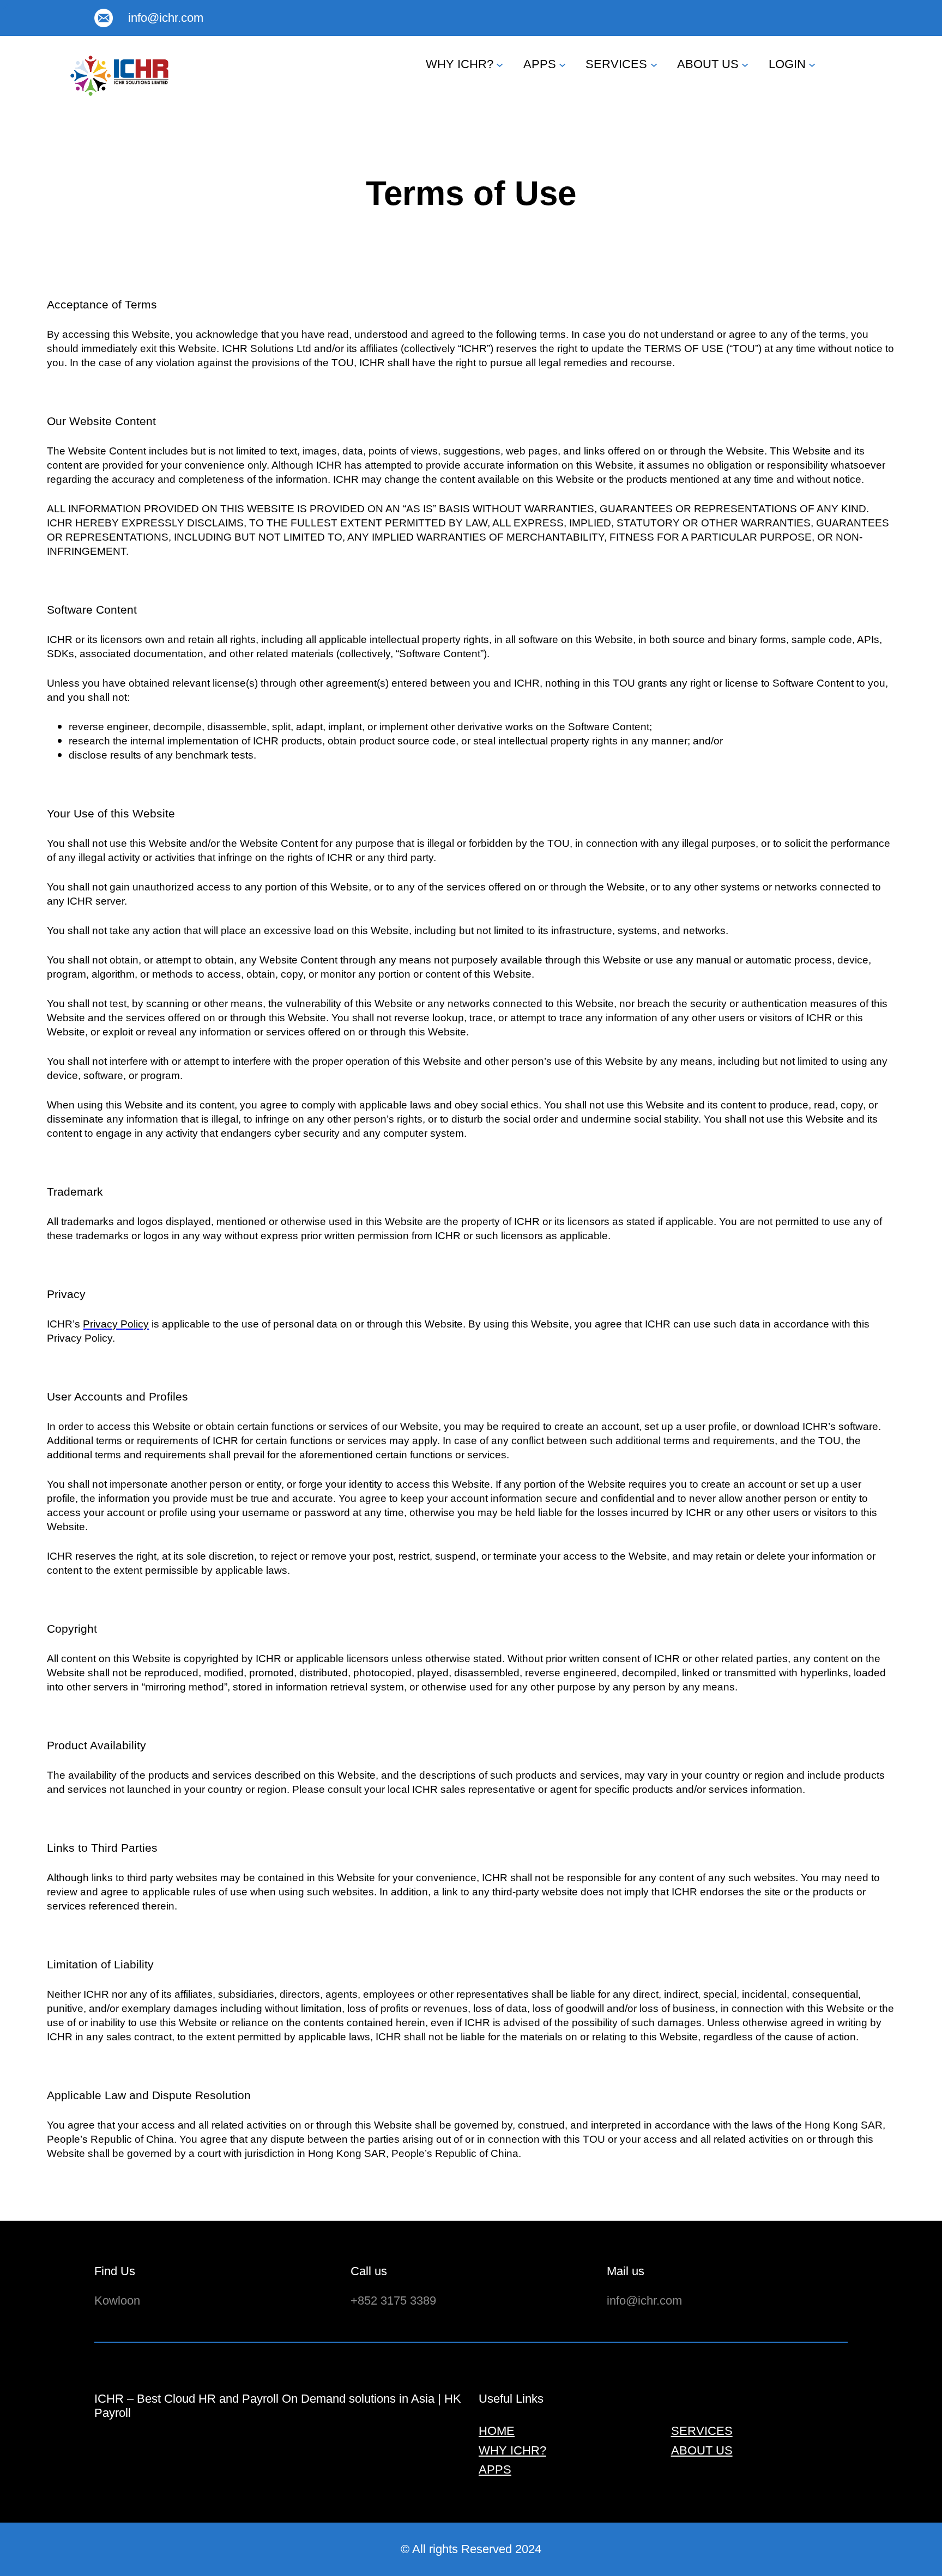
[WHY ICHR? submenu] (500, 64)
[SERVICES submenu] (654, 64)
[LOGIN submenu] (812, 64)
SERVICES (616, 64)
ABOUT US (708, 64)
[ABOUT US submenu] (745, 64)
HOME (497, 2431)
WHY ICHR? (460, 64)
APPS (540, 64)
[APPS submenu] (562, 64)
